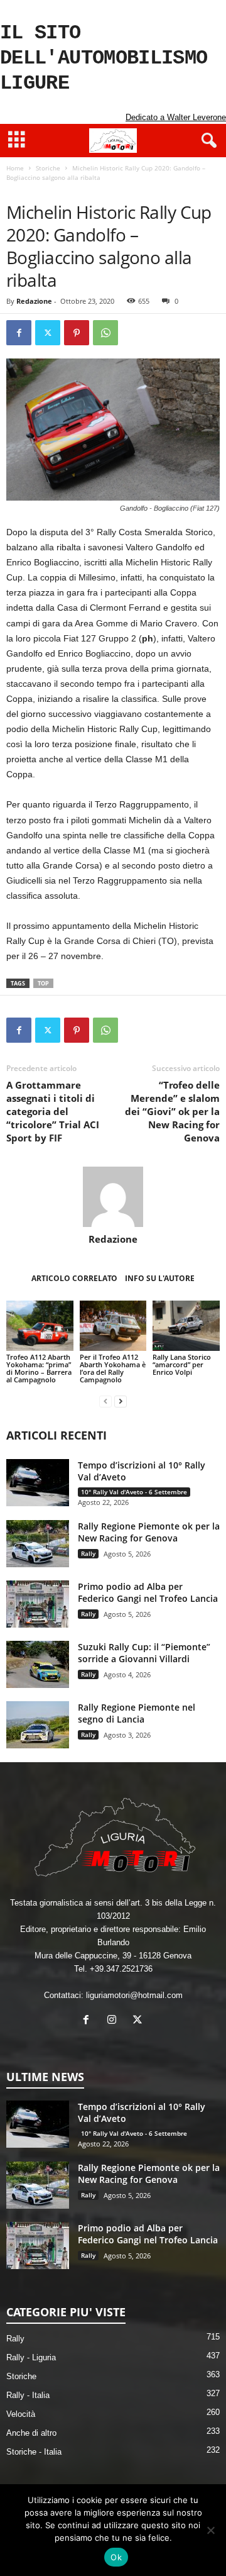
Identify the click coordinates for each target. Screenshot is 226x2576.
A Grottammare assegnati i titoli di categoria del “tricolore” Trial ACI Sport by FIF (53, 1111)
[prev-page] (105, 1401)
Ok (116, 2557)
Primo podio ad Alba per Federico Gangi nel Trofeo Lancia (148, 1592)
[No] (210, 2530)
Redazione (34, 301)
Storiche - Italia (34, 2452)
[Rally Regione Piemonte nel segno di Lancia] (38, 1725)
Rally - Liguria (31, 2357)
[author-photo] (113, 1197)
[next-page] (121, 1401)
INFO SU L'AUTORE (160, 1278)
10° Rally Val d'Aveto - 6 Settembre (134, 1492)
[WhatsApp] (105, 333)
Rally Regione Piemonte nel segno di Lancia (137, 1713)
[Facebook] (19, 333)
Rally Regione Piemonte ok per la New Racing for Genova (149, 1532)
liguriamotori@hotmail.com (134, 1995)
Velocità (21, 2414)
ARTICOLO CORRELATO (74, 1278)
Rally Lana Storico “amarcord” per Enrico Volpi (182, 1364)
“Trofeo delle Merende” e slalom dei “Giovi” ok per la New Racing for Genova (172, 1111)
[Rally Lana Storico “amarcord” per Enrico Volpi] (186, 1326)
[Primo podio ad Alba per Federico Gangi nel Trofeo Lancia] (38, 1604)
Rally (88, 1553)
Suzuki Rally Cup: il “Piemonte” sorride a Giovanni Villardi (144, 1653)
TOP (43, 983)
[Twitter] (48, 333)
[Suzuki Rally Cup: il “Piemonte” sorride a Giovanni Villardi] (38, 1664)
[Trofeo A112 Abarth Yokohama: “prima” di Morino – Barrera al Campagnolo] (40, 1326)
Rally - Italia (28, 2395)
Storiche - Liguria (78, 190)
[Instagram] (115, 2021)
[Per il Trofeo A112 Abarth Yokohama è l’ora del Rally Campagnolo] (113, 1326)
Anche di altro (31, 2433)
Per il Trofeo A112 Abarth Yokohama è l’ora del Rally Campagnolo (113, 1368)
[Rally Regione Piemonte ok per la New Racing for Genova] (38, 1544)
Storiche (48, 168)
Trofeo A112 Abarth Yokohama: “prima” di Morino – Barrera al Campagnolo (39, 1368)
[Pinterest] (77, 333)
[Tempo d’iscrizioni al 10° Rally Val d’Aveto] (38, 1483)
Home (15, 168)
